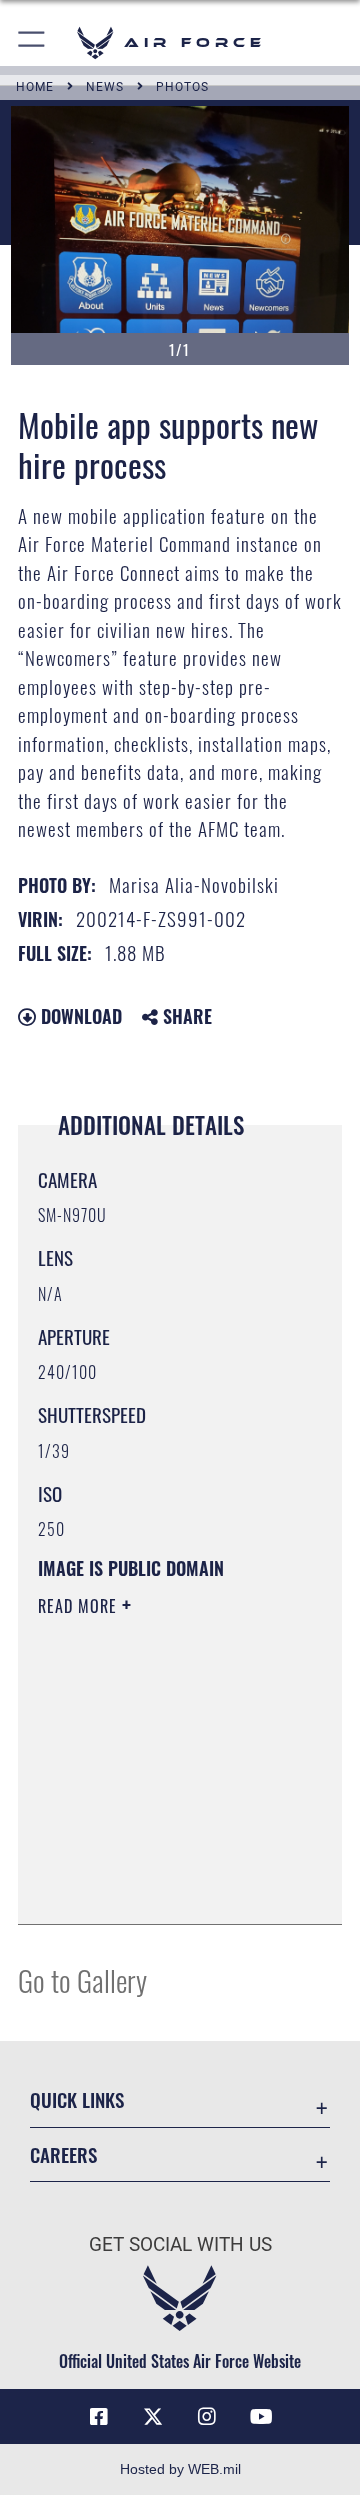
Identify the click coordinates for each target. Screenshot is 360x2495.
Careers (63, 2154)
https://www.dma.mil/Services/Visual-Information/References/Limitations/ (159, 1887)
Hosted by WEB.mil (180, 2469)
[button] (32, 42)
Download (79, 1016)
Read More (80, 1606)
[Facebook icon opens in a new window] (99, 2417)
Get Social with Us (180, 2244)
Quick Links (77, 2099)
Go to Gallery (82, 1979)
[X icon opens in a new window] (153, 2417)
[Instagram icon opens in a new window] (207, 2417)
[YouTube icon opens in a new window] (261, 2417)
